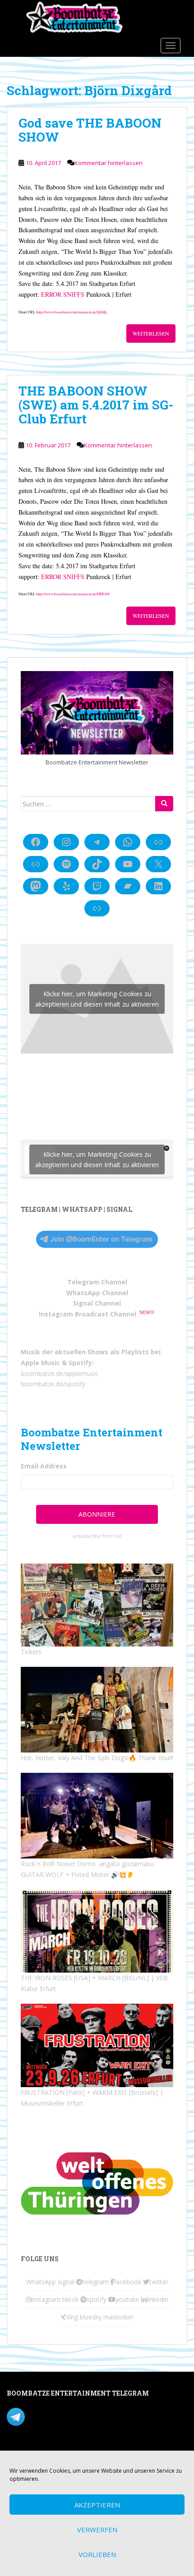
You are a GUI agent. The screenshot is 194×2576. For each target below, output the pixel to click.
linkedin (157, 2299)
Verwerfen (97, 2530)
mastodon (118, 2317)
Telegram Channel (97, 1282)
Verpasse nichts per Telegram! (70, 2416)
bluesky (91, 2317)
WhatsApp (41, 2282)
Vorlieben (97, 2554)
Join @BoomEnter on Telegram (101, 1239)
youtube (127, 2299)
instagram (46, 2299)
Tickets (31, 1652)
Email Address (44, 1466)
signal (66, 2282)
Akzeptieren (97, 2505)
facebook (127, 2282)
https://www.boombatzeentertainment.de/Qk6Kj (72, 312)
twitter (159, 2282)
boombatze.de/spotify (53, 1384)
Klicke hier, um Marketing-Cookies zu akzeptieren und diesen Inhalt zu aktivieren (97, 999)
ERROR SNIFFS (63, 294)
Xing (72, 2317)
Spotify (80, 1363)
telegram (96, 2282)
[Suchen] (164, 804)
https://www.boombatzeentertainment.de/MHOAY (73, 594)
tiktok (70, 2299)
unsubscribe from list (97, 1536)
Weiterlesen (151, 333)
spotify (97, 2299)
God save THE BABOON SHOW (90, 130)
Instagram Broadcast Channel (88, 1314)
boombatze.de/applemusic (60, 1373)
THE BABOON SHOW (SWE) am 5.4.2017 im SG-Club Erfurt (96, 405)
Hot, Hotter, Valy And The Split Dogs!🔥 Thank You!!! (97, 1758)
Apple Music (40, 1363)
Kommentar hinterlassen (109, 163)
